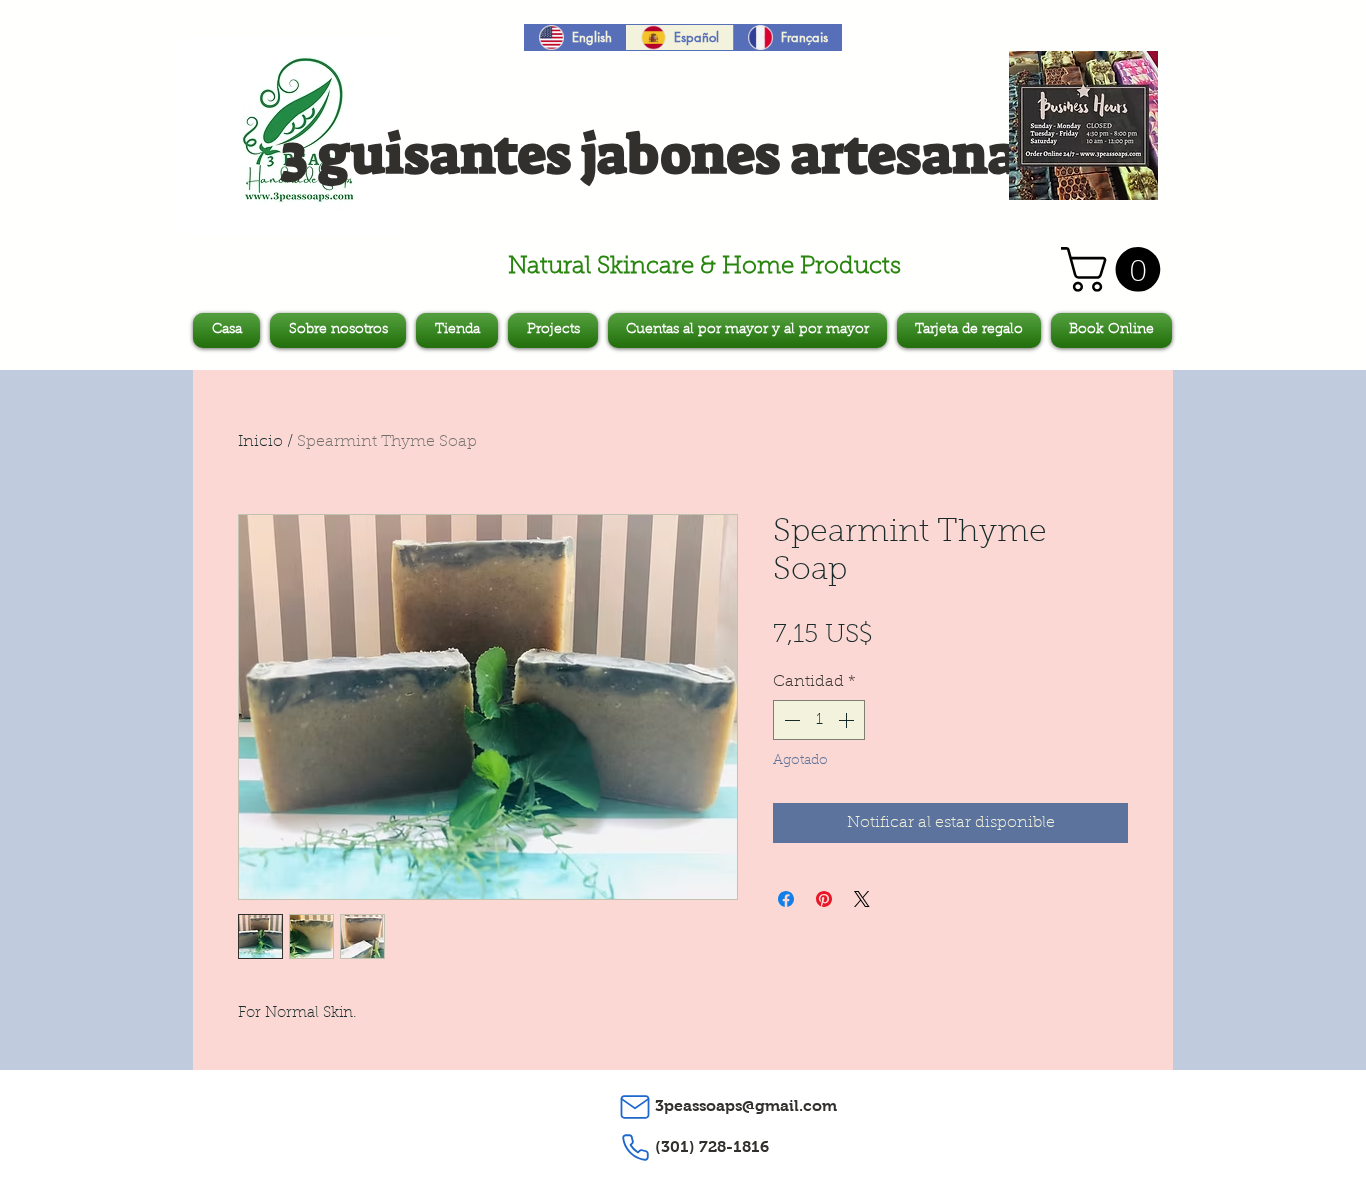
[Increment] (848, 720)
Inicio (260, 442)
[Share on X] (862, 899)
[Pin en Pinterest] (824, 899)
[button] (1116, 269)
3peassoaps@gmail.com (746, 1105)
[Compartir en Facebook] (786, 899)
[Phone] (635, 1148)
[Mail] (635, 1107)
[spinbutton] (819, 720)
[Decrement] (790, 720)
